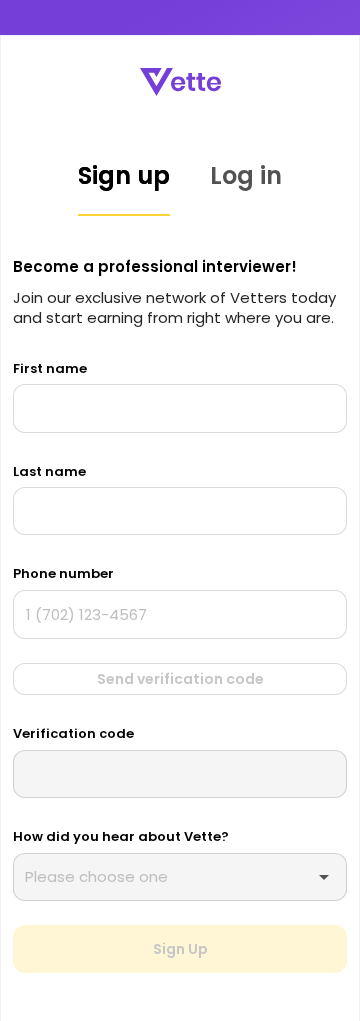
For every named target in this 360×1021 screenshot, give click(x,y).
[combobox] (173, 877)
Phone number (63, 573)
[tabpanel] (180, 614)
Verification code (73, 733)
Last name (49, 471)
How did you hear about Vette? (121, 836)
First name (50, 368)
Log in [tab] (246, 175)
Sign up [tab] (124, 175)
